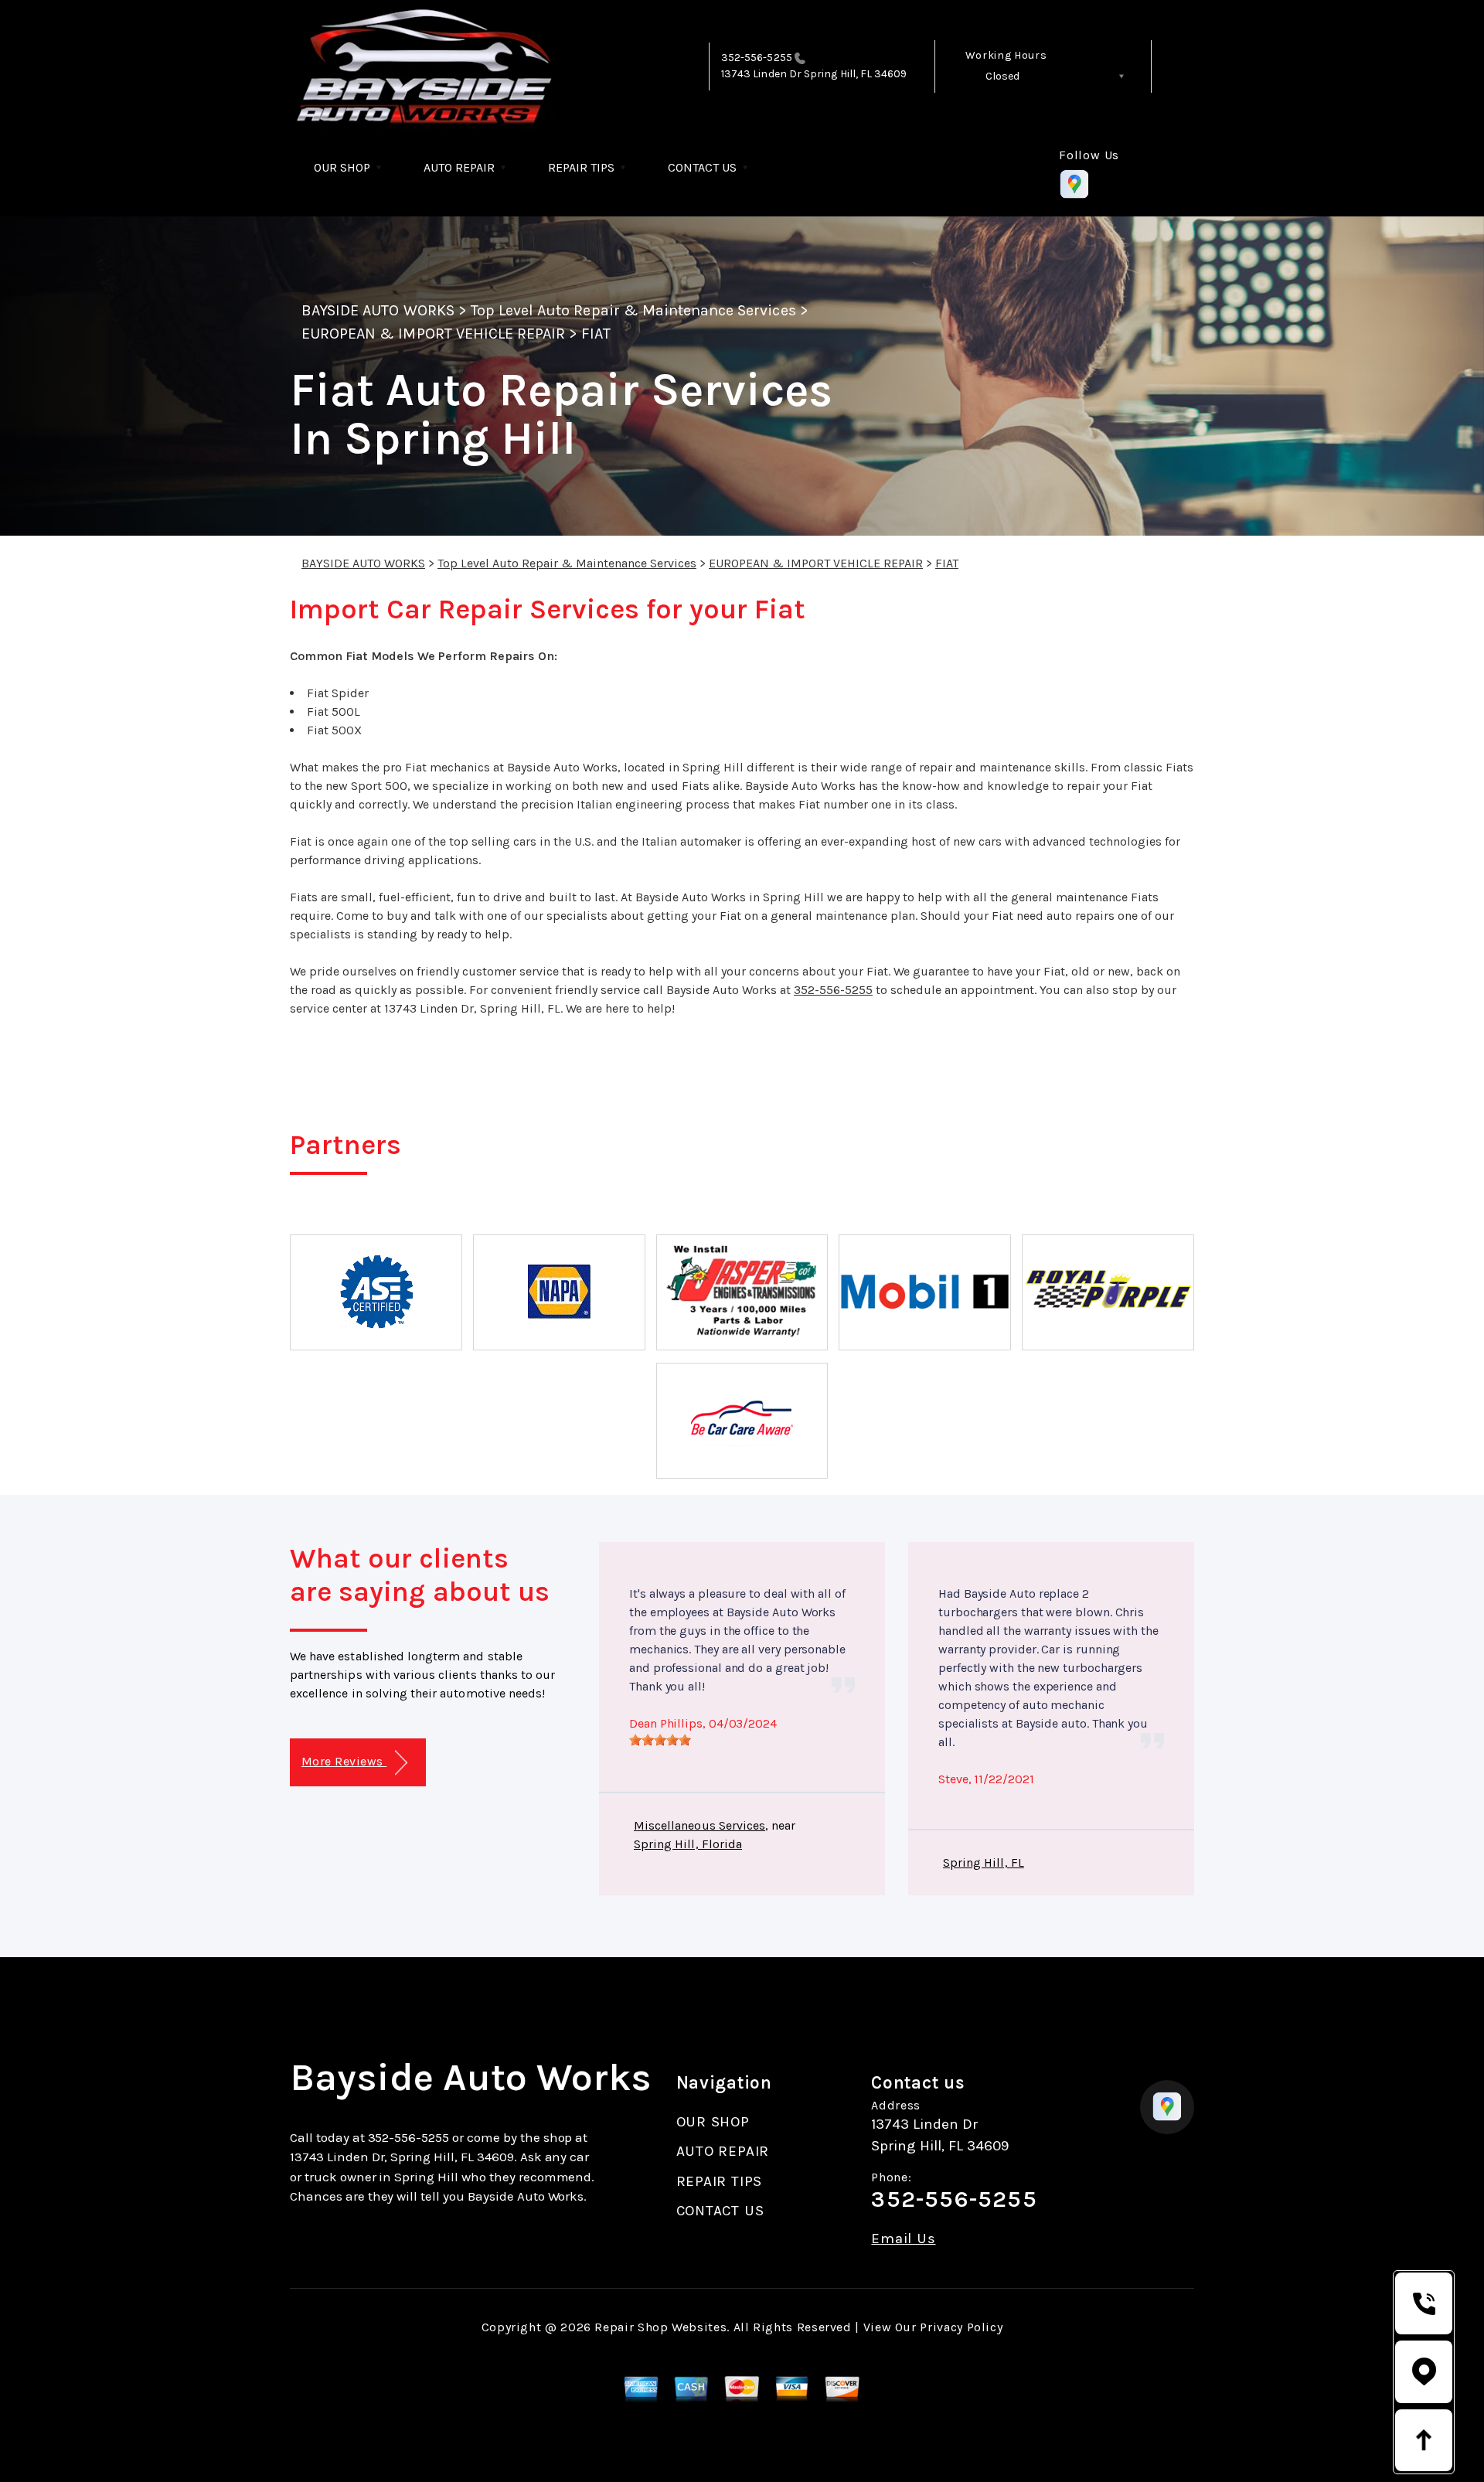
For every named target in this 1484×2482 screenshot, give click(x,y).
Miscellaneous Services (699, 1825)
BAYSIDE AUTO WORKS (378, 310)
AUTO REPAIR (459, 167)
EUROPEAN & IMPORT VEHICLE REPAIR (433, 334)
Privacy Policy (961, 2327)
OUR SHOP (342, 167)
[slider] (660, 1740)
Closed (1002, 76)
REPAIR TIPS (581, 167)
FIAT (596, 334)
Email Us (903, 2239)
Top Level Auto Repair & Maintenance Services (633, 310)
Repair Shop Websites (660, 2327)
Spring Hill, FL (984, 1862)
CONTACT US (702, 167)
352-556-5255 (757, 58)
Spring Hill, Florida (688, 1844)
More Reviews (344, 1761)
